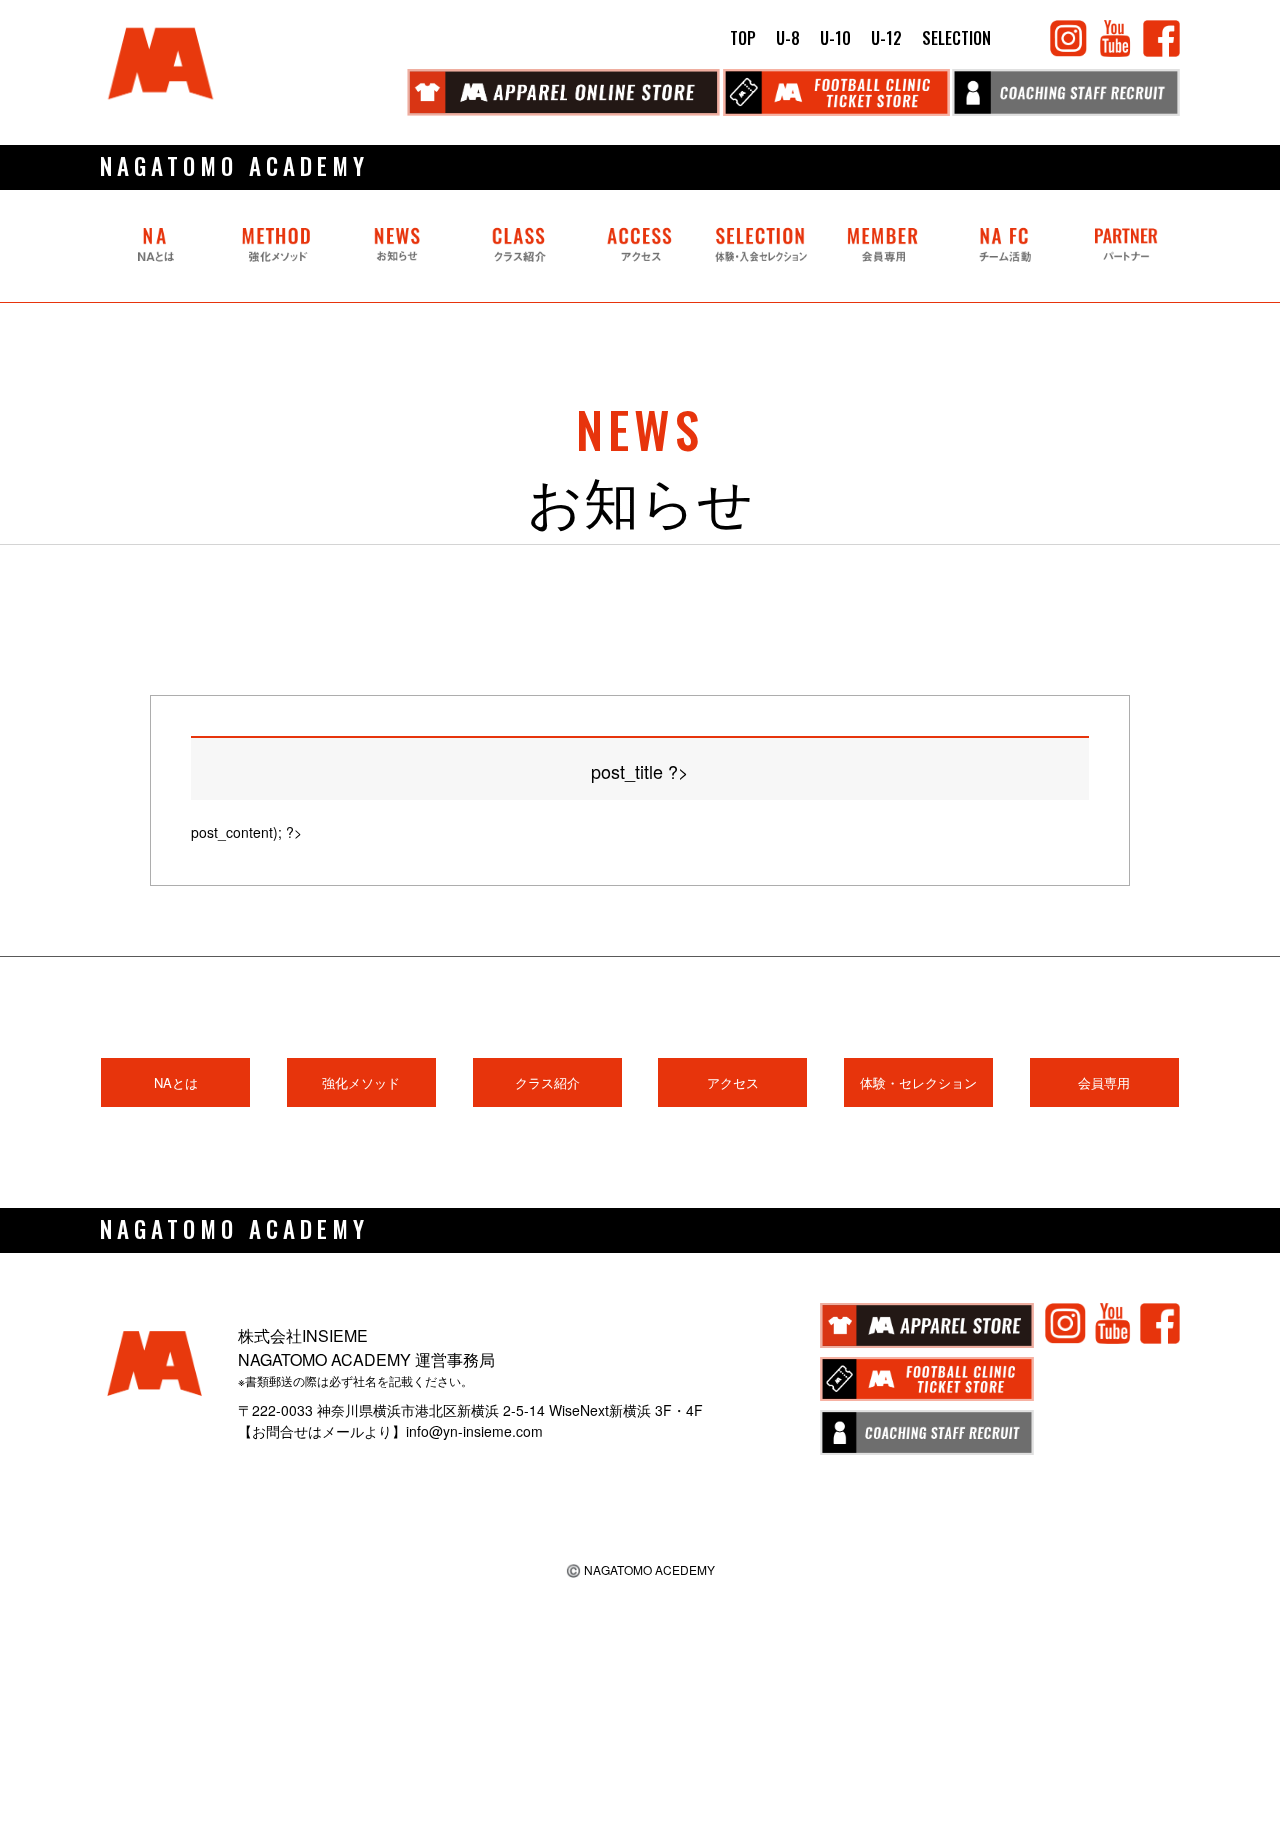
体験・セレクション (918, 1082)
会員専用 (1104, 1082)
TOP (743, 38)
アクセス (733, 1082)
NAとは (176, 1082)
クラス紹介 (547, 1082)
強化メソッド (361, 1082)
